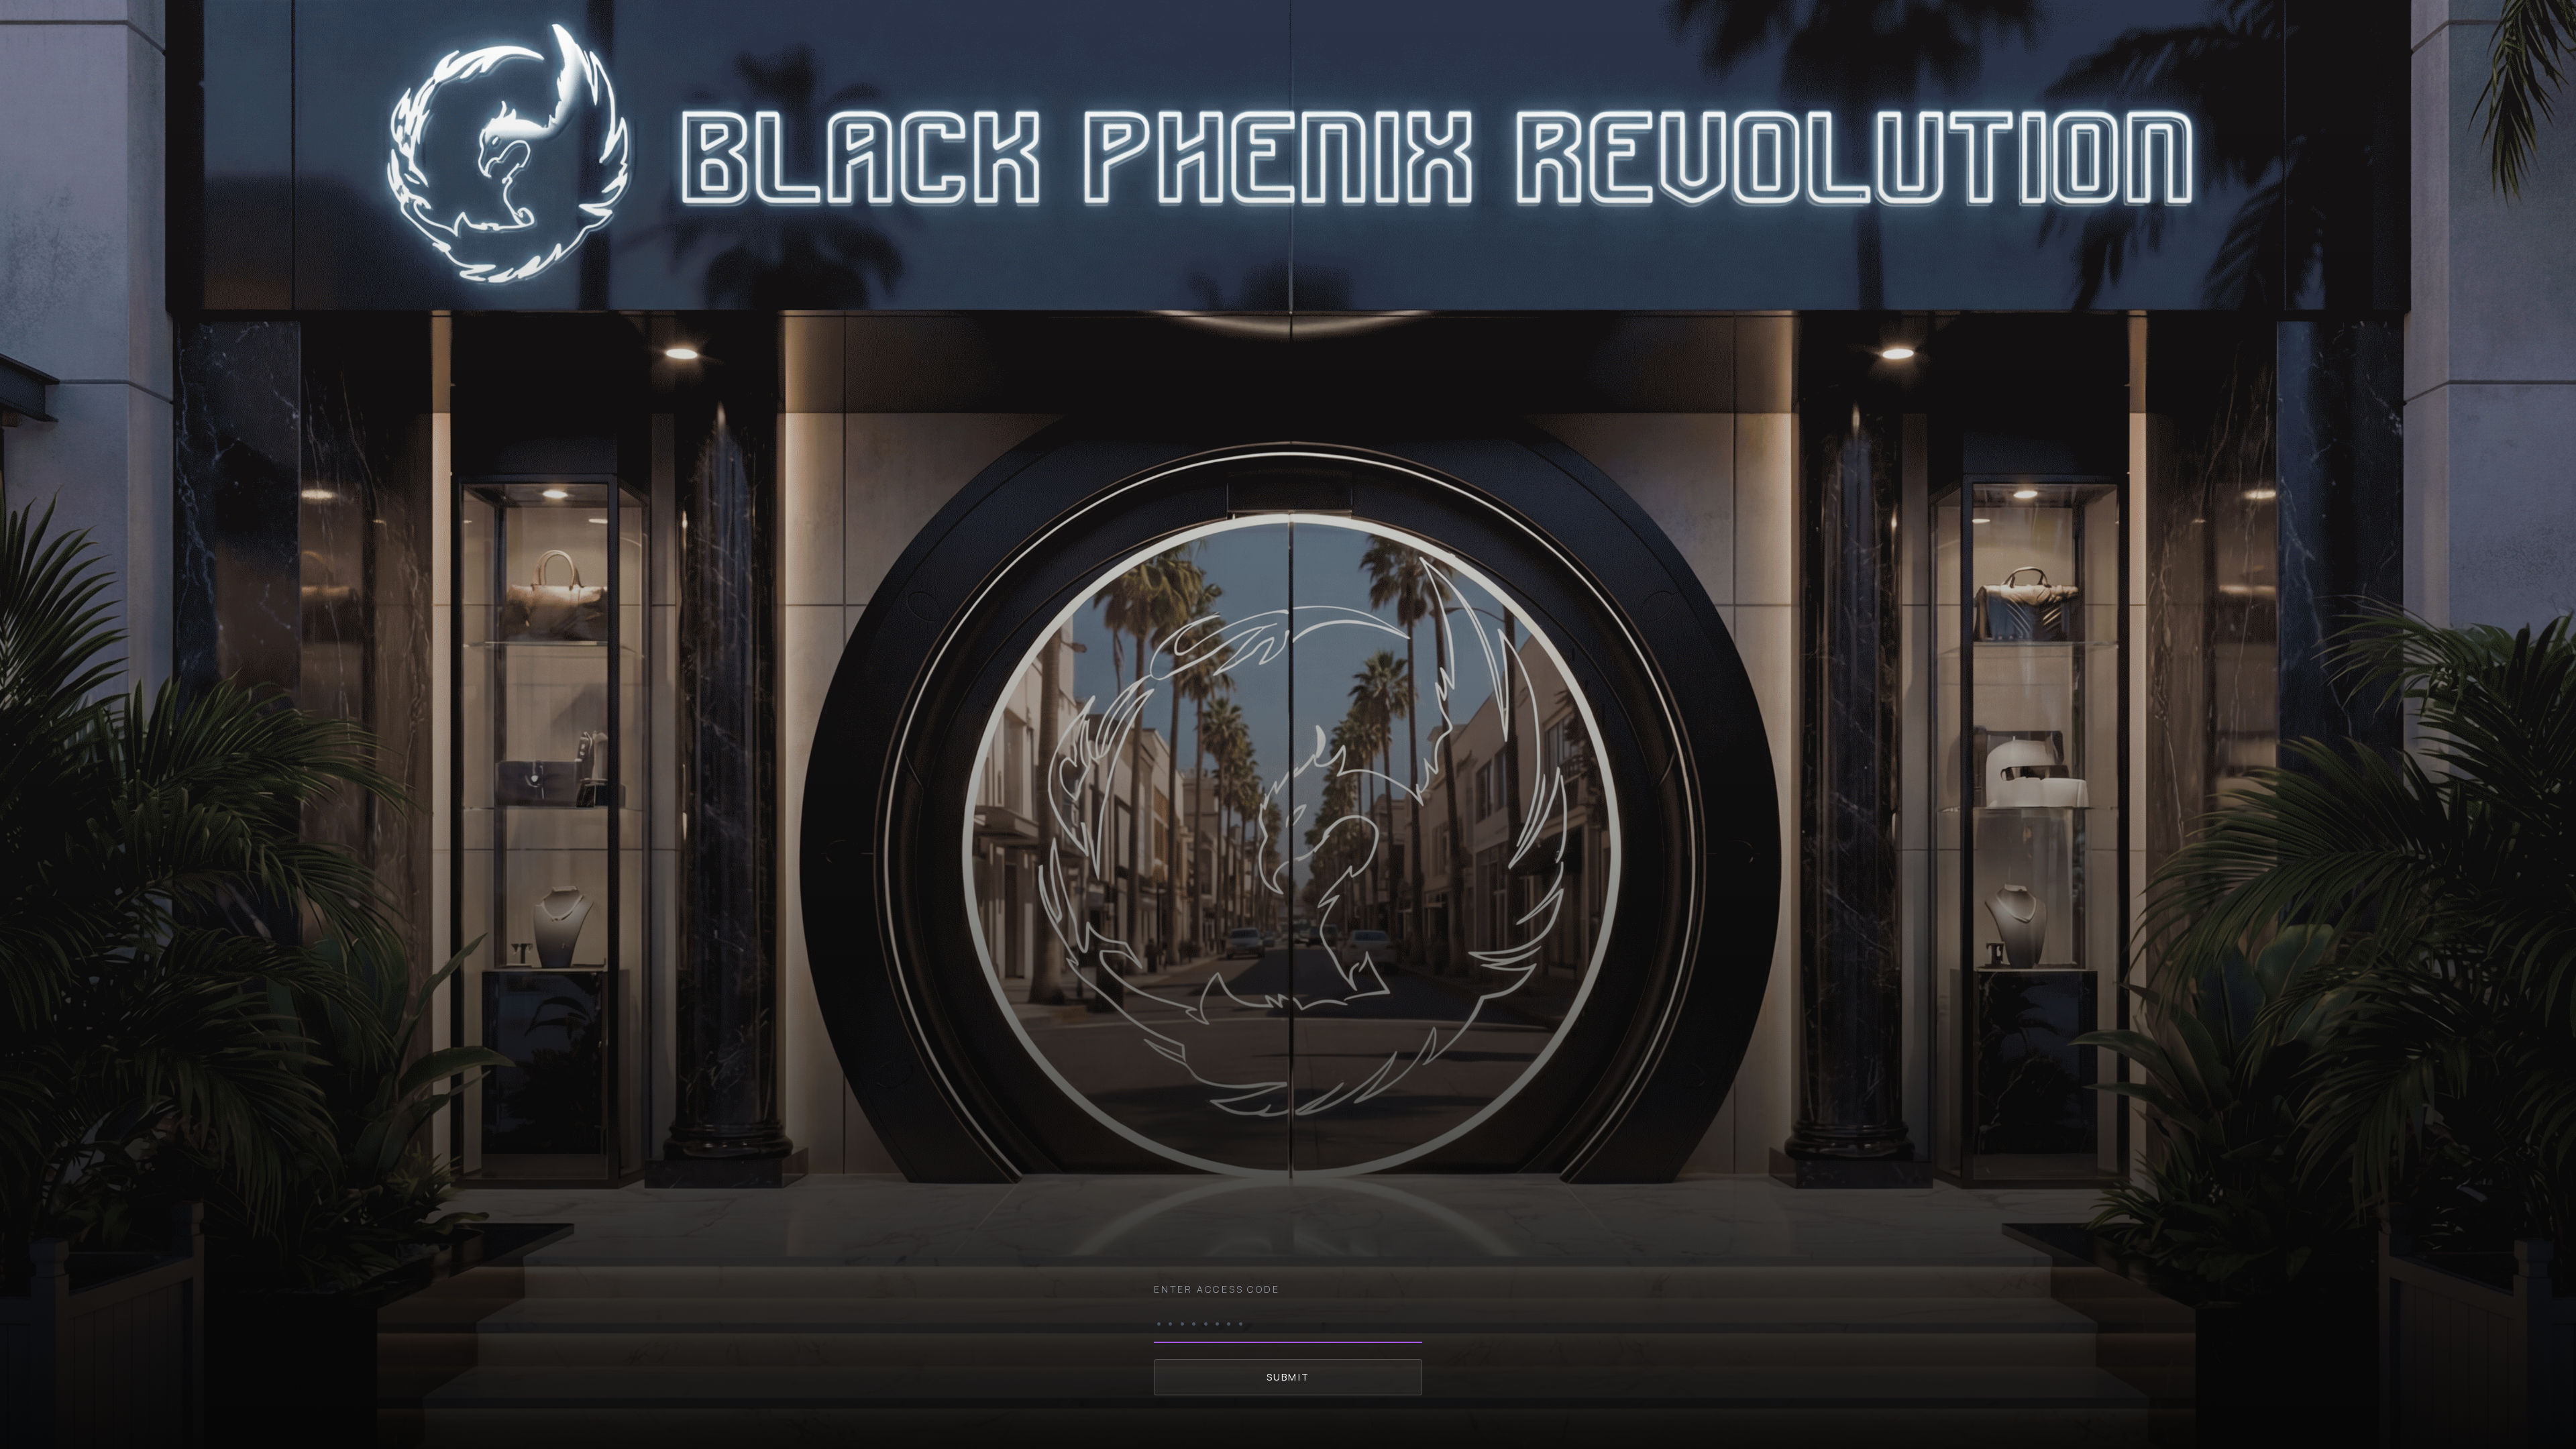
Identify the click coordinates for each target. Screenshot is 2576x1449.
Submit (1288, 1377)
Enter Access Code (1217, 1289)
